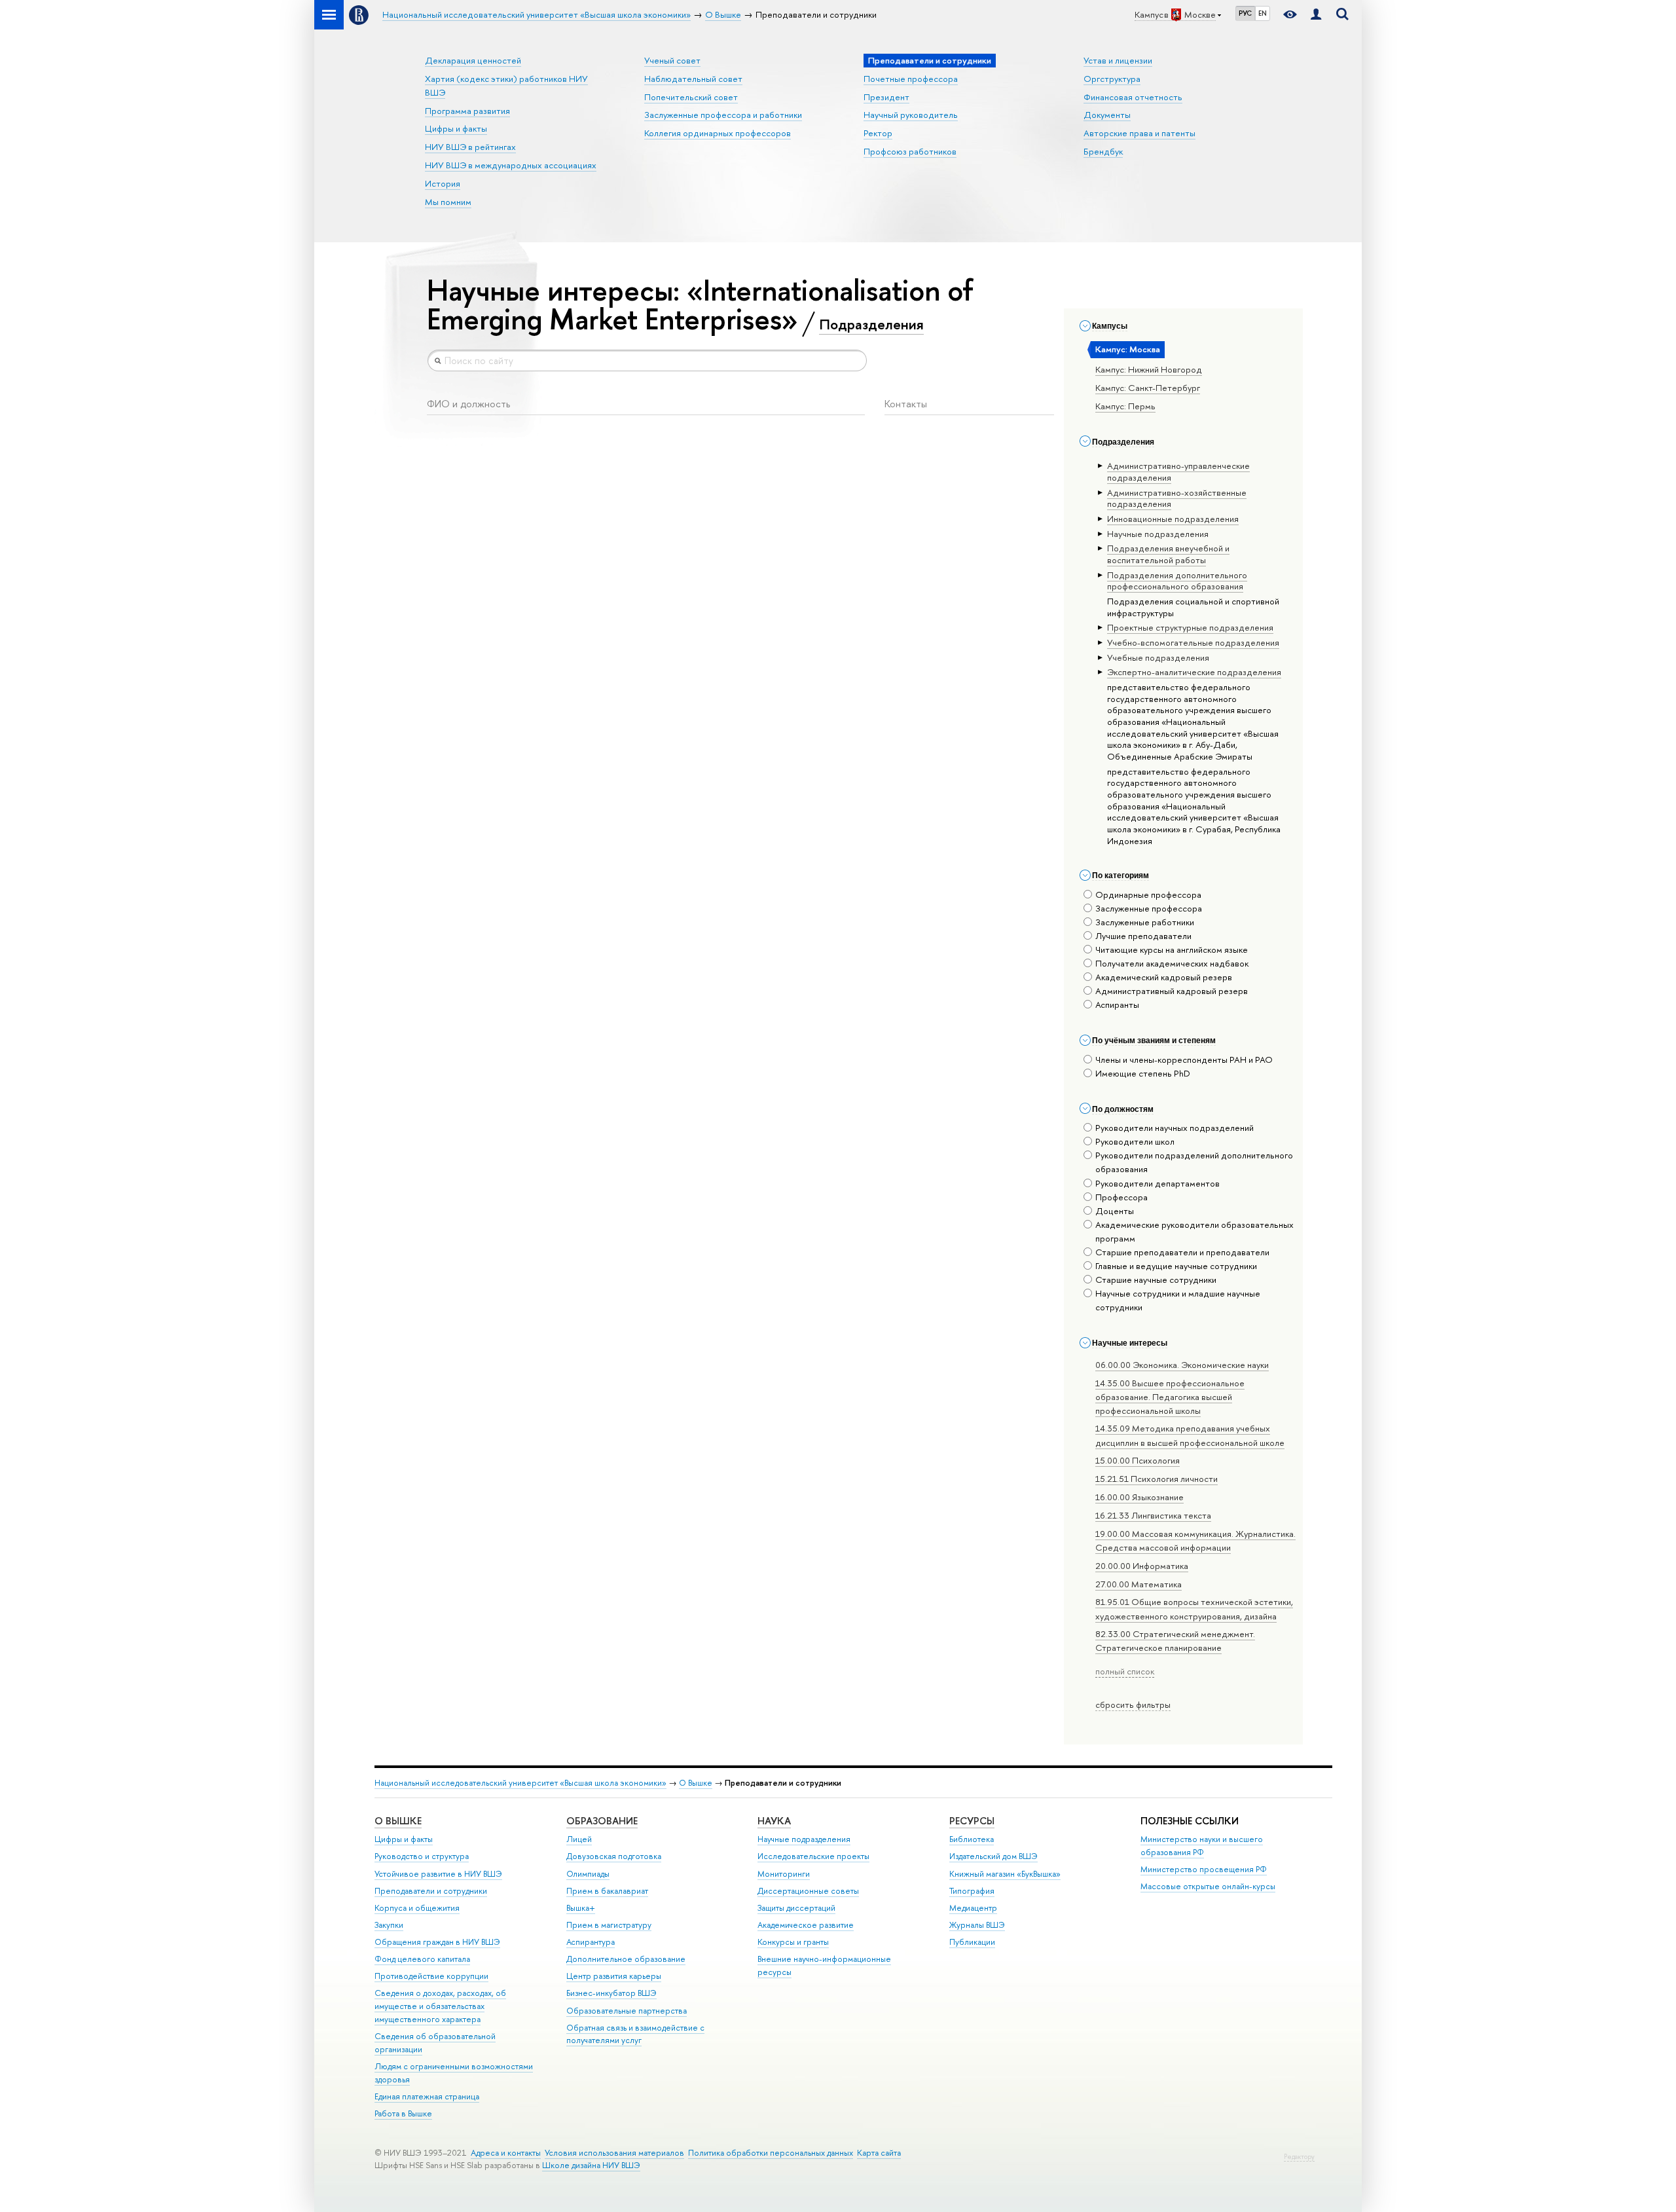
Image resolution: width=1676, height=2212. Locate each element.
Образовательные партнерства (627, 2011)
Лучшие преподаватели (1143, 936)
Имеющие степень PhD (1143, 1073)
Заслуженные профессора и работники (723, 115)
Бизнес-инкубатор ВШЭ (611, 1993)
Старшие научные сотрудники (1156, 1280)
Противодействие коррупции (431, 1976)
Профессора (1121, 1197)
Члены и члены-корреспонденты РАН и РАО (1184, 1060)
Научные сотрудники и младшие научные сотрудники (1178, 1300)
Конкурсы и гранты (793, 1942)
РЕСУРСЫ (972, 1821)
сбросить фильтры (1133, 1705)
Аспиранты (1117, 1005)
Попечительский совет (691, 97)
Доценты (1115, 1211)
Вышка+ (581, 1908)
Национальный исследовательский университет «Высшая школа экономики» (520, 1783)
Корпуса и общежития (417, 1908)
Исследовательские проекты (813, 1856)
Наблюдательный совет (693, 79)
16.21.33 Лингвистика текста (1153, 1515)
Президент (886, 97)
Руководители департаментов (1157, 1183)
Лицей (579, 1839)
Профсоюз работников (910, 151)
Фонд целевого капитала (422, 1959)
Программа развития (467, 111)
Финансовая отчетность (1133, 97)
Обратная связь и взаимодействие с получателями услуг (635, 2034)
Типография (972, 1891)
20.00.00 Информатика (1142, 1566)
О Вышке (696, 1783)
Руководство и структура (422, 1856)
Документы (1107, 115)
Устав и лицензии (1118, 60)
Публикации (972, 1942)
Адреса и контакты (506, 2153)
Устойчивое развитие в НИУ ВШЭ (438, 1874)
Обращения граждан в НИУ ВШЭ (437, 1942)
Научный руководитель (911, 115)
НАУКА (774, 1821)
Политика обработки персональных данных (771, 2153)
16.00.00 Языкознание (1139, 1497)
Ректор (878, 133)
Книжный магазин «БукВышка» (1005, 1874)
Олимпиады (588, 1874)
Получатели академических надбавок (1172, 963)
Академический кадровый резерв (1164, 977)
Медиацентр (973, 1908)
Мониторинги (784, 1874)
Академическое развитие (806, 1925)
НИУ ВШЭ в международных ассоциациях (511, 165)
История (443, 183)
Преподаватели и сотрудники (431, 1891)
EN (1263, 13)
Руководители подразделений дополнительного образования (1194, 1162)
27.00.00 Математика (1139, 1584)
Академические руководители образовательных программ (1194, 1231)
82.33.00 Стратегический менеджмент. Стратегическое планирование (1175, 1641)
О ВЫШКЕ (398, 1821)
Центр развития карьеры (614, 1976)
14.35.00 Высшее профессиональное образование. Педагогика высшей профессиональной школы (1170, 1397)
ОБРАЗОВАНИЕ (602, 1821)
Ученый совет (672, 60)
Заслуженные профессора (1149, 908)
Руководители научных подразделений (1175, 1128)
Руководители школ (1135, 1141)
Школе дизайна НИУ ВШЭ (591, 2165)
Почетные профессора (911, 79)
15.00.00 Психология (1138, 1460)
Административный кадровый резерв (1172, 991)
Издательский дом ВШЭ (993, 1856)
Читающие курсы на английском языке (1172, 949)
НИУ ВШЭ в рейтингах (470, 147)
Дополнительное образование (626, 1959)
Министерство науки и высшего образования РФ (1202, 1846)
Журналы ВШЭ (977, 1925)
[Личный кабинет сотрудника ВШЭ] (1316, 15)
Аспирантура (591, 1942)
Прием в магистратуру (609, 1925)
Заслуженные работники (1145, 922)
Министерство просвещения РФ (1204, 1869)
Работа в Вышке (403, 2113)
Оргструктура (1112, 79)
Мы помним (448, 202)
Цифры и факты (456, 128)
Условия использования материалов (614, 2153)
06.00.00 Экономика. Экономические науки (1182, 1365)
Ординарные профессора (1148, 894)
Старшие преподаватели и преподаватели (1182, 1252)
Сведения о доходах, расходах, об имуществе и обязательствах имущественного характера (440, 2006)
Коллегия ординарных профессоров (718, 133)
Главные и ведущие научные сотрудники (1176, 1266)
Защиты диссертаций (796, 1908)
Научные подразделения (804, 1839)
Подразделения (871, 324)
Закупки (389, 1925)
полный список (1125, 1671)
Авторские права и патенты (1139, 133)
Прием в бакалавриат (607, 1891)
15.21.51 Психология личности (1157, 1479)
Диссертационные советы (808, 1891)
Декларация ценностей (473, 60)
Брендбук (1103, 151)
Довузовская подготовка (614, 1856)
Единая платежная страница (427, 2096)
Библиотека (972, 1839)
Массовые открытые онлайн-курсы (1208, 1886)
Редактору (1299, 2157)
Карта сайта (879, 2153)
